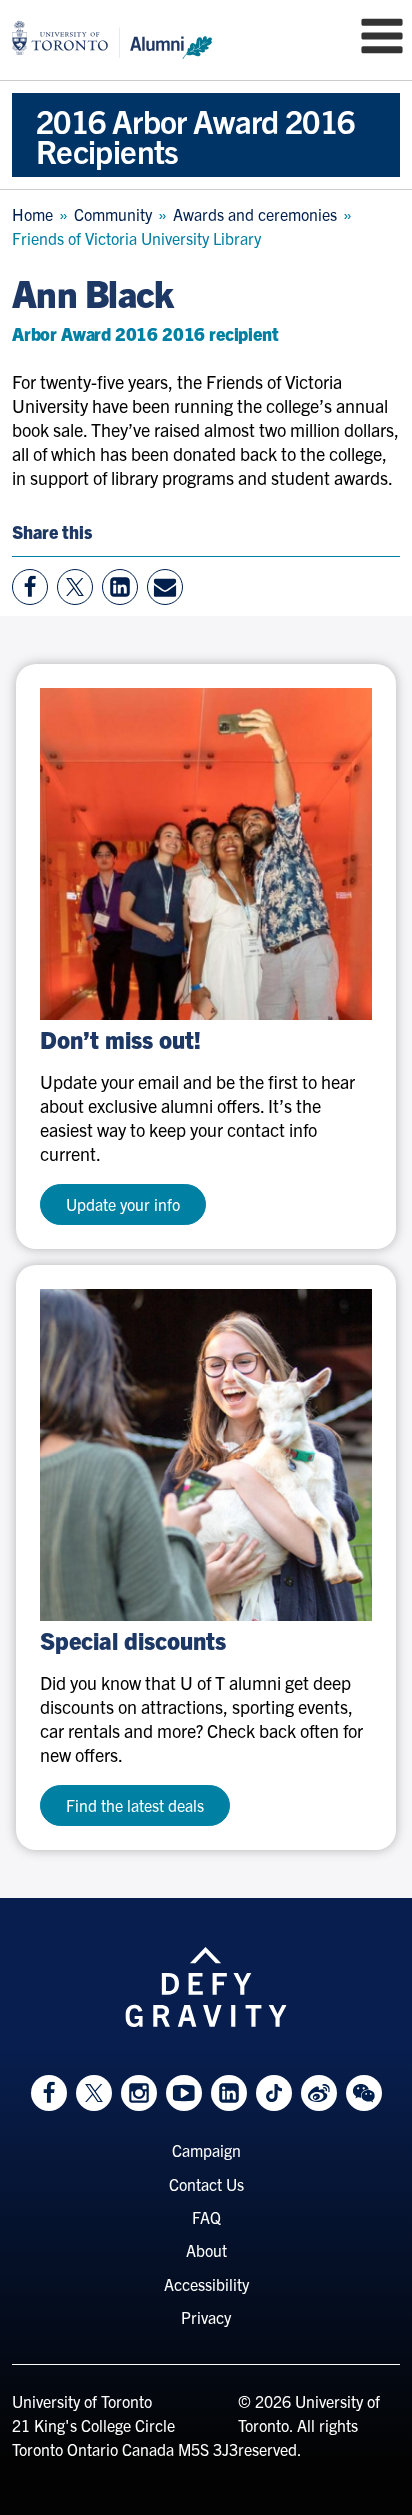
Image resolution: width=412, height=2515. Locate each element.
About (206, 2250)
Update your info (123, 1204)
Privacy (206, 2317)
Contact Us (206, 2184)
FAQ (206, 2217)
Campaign (206, 2150)
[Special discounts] (206, 1455)
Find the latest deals (135, 1805)
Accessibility (206, 2284)
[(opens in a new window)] (206, 854)
